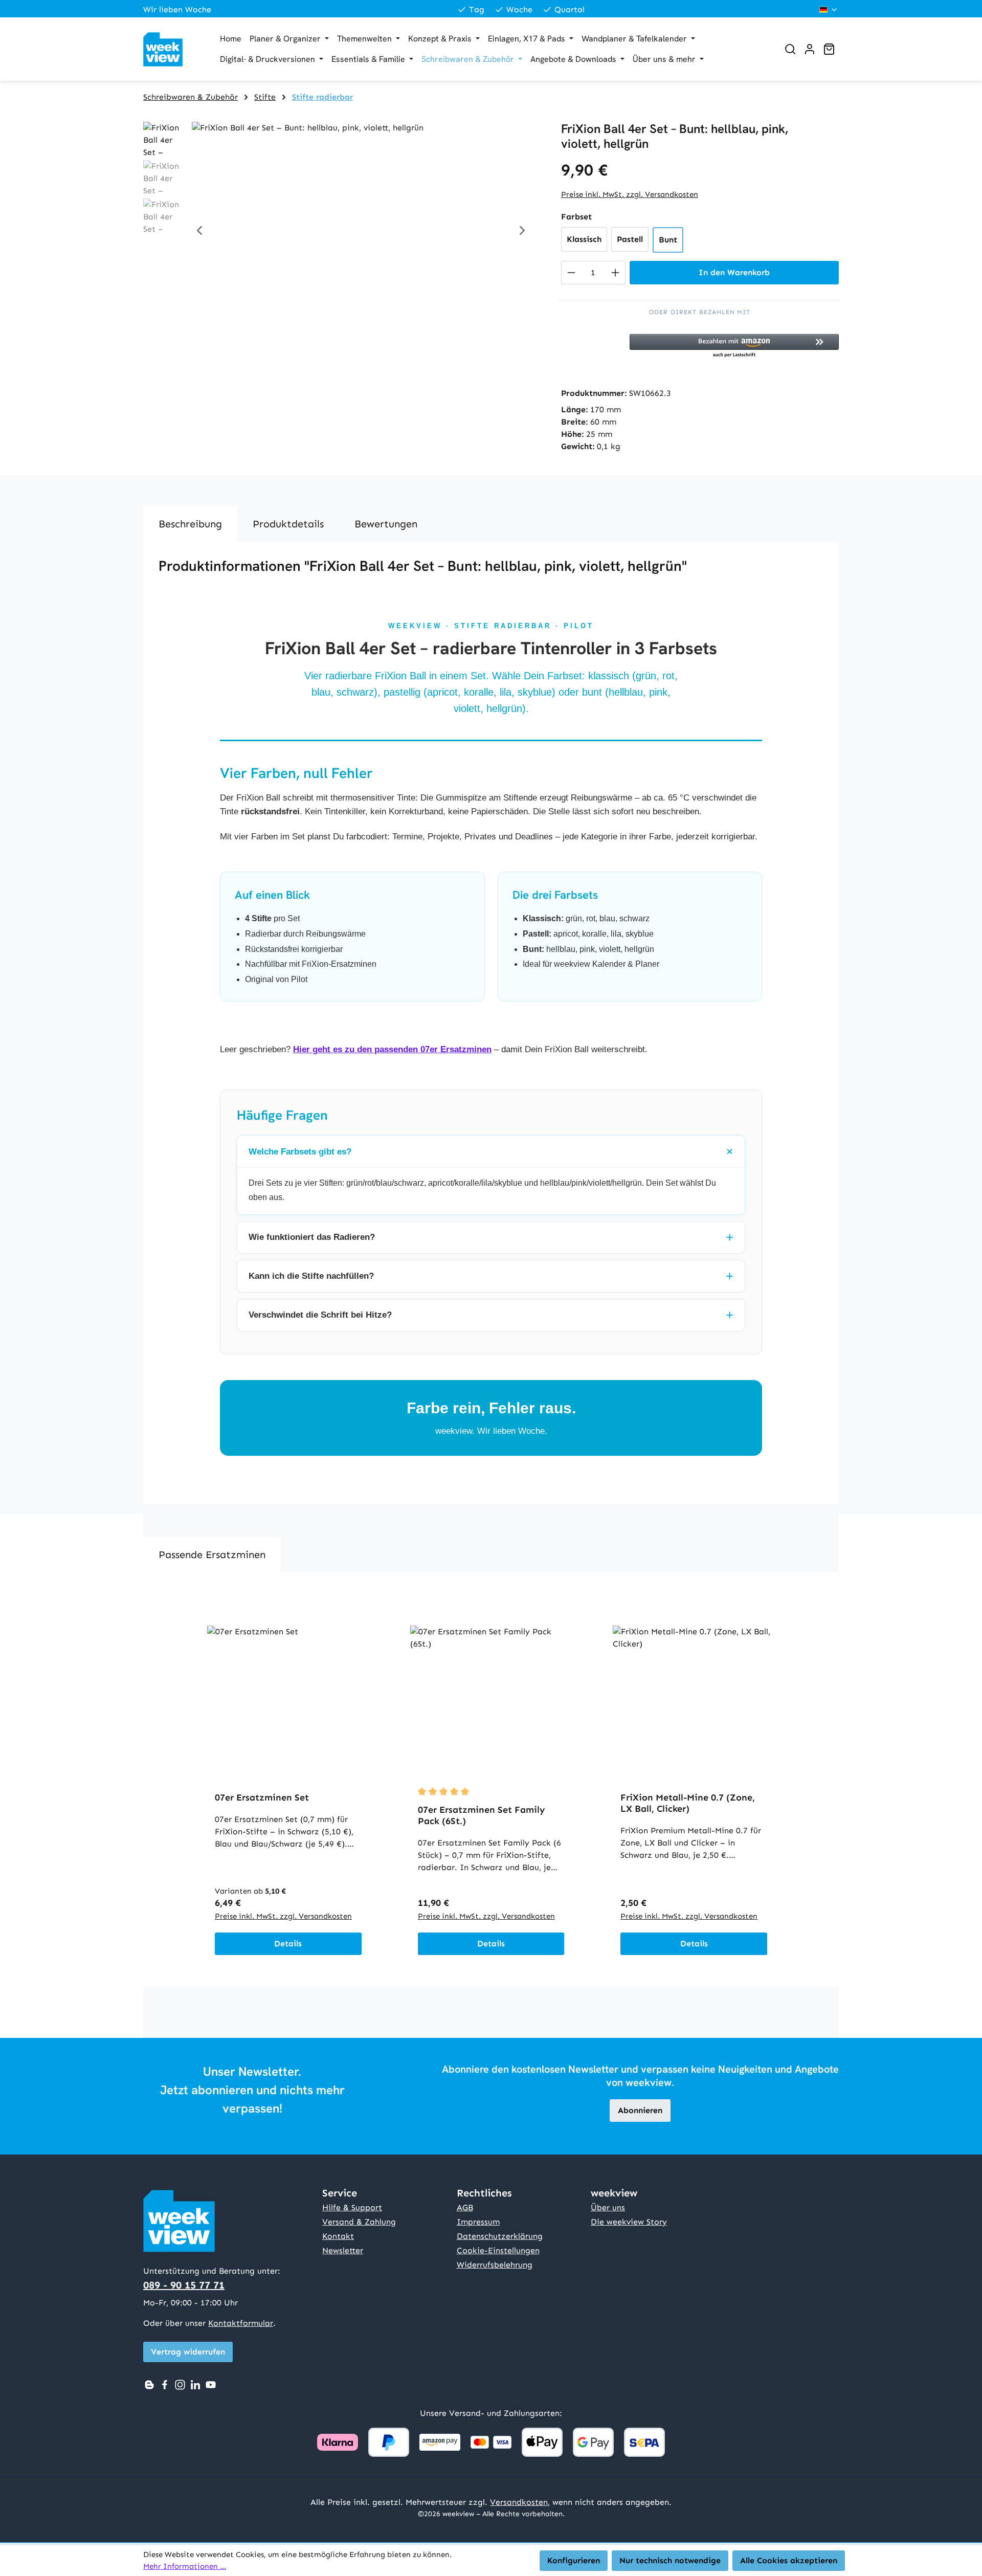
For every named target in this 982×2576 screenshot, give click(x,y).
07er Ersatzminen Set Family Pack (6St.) (481, 1815)
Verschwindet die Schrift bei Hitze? (320, 1315)
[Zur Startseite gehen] (171, 49)
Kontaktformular (241, 2323)
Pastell (630, 239)
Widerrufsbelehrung (495, 2265)
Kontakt (338, 2236)
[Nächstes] (522, 232)
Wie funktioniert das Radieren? (312, 1237)
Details (288, 1944)
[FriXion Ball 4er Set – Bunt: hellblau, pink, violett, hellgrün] (361, 232)
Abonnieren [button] (640, 2110)
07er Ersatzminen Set (262, 1797)
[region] (342, 232)
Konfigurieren (574, 2560)
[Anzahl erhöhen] (616, 273)
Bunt (668, 240)
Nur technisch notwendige (670, 2560)
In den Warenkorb (734, 272)
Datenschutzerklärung (500, 2236)
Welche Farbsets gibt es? (300, 1152)
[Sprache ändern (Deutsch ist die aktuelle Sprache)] (829, 10)
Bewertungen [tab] (386, 524)
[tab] (190, 524)
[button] (734, 346)
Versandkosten (519, 2502)
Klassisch (584, 239)
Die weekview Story (629, 2222)
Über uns (608, 2207)
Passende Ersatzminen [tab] (212, 1555)
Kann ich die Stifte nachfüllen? (311, 1276)
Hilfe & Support (352, 2207)
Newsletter (343, 2250)
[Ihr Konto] (810, 49)
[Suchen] (790, 49)
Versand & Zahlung (359, 2222)
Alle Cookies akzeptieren (789, 2560)
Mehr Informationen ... (185, 2566)
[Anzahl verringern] (571, 273)
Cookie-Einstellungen (498, 2250)
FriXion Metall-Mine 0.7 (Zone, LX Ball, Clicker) (688, 1803)
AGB (465, 2207)
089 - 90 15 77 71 (184, 2285)
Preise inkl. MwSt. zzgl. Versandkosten (630, 194)
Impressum (478, 2222)
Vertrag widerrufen (188, 2352)
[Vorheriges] (199, 232)
